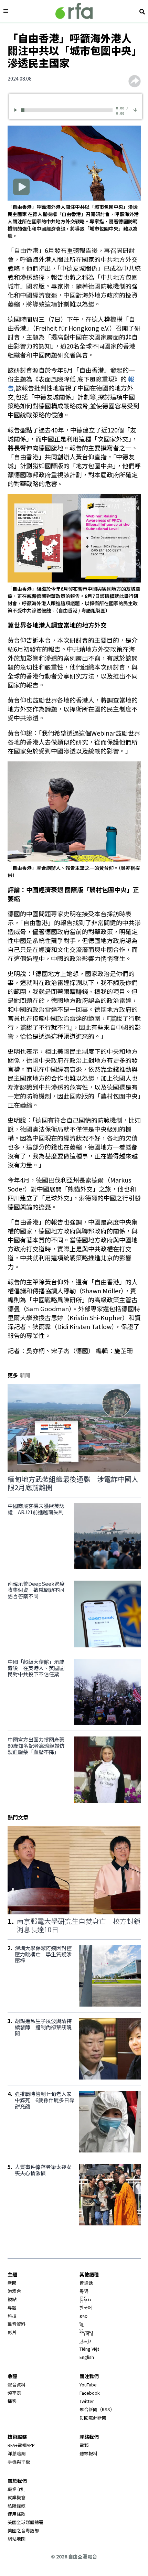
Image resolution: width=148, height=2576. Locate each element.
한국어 (86, 2307)
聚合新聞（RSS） (97, 2409)
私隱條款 (17, 2506)
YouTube (88, 2385)
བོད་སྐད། (86, 2332)
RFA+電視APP (21, 2445)
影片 (12, 2332)
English (87, 2357)
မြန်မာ (85, 2299)
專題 (12, 2307)
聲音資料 (17, 2324)
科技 (12, 2316)
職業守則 (17, 2489)
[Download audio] (135, 109)
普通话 (86, 2283)
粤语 (84, 2291)
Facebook (90, 2393)
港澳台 (14, 2291)
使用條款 (17, 2514)
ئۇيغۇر (85, 2340)
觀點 (12, 2299)
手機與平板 (19, 2462)
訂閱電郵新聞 (93, 2418)
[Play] (17, 110)
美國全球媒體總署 (25, 2522)
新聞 (12, 2283)
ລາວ (83, 2316)
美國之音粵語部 (23, 2530)
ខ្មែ (82, 2324)
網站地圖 (17, 2539)
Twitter (87, 2401)
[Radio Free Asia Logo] (74, 11)
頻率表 (14, 2393)
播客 (12, 2401)
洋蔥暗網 (17, 2453)
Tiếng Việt (89, 2349)
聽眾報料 (88, 2453)
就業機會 (17, 2497)
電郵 (84, 2445)
